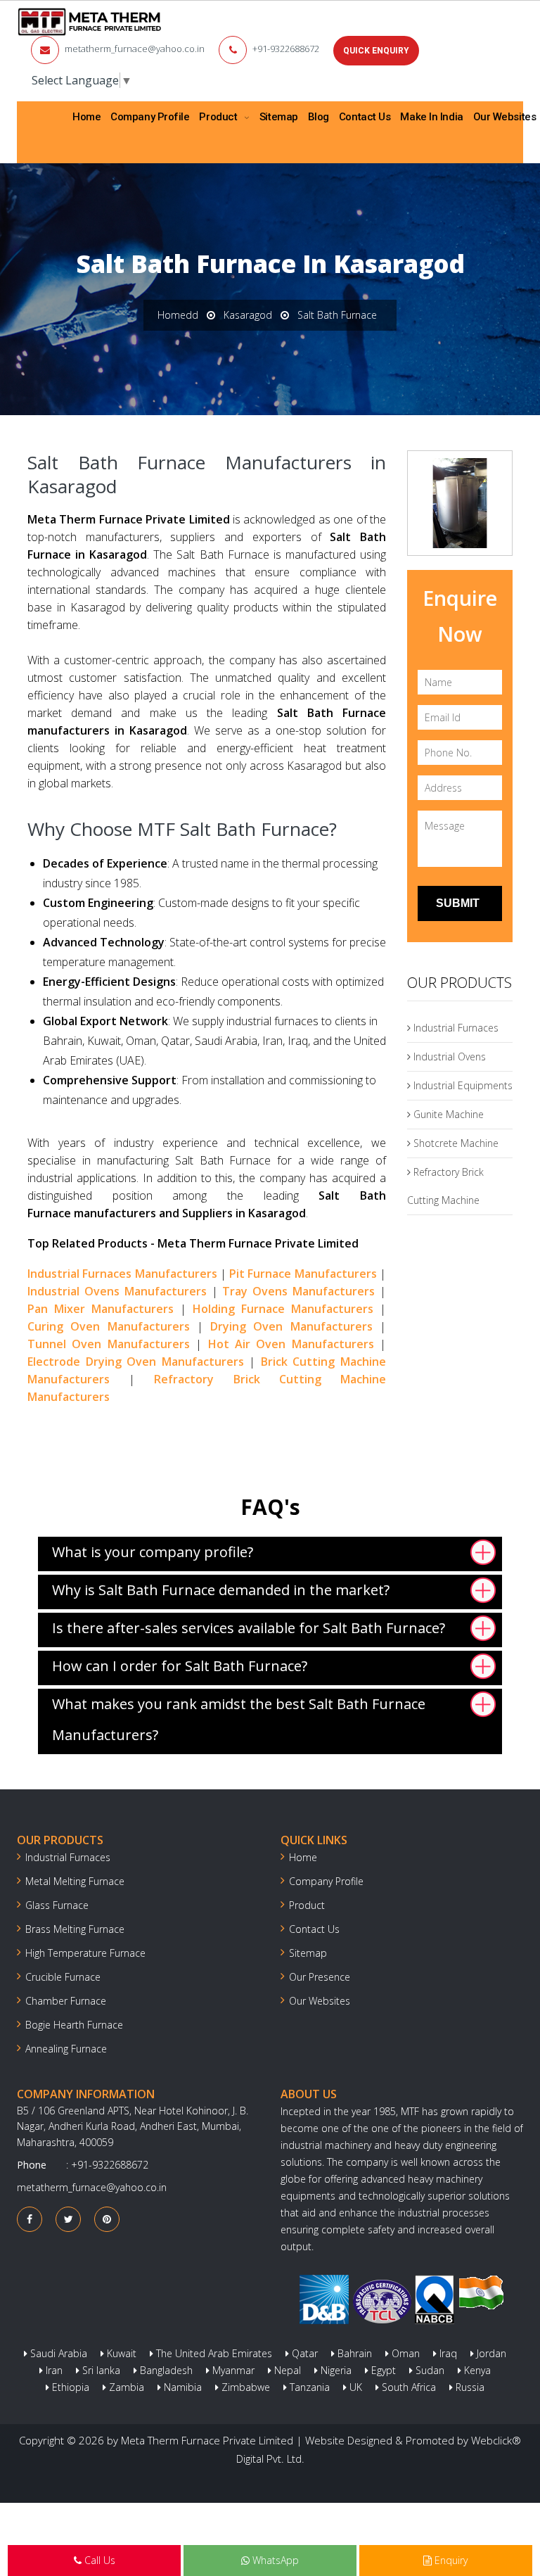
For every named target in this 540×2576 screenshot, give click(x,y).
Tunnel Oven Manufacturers (109, 1344)
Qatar (303, 2353)
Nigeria (335, 2370)
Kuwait (120, 2353)
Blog (319, 117)
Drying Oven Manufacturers (291, 1326)
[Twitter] (69, 2219)
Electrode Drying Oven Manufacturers (136, 1362)
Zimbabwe (244, 2387)
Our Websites (320, 2001)
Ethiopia (69, 2387)
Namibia (181, 2387)
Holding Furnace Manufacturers (283, 1309)
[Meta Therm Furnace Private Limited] (90, 22)
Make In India (431, 117)
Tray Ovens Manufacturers (298, 1291)
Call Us (98, 2560)
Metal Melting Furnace (75, 1881)
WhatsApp (274, 2560)
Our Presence (320, 1977)
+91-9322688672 (286, 49)
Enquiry (450, 2560)
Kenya (476, 2370)
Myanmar (232, 2370)
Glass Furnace (57, 1905)
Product (219, 117)
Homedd (178, 315)
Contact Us (365, 117)
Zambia (125, 2387)
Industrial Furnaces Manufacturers (122, 1274)
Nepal (286, 2370)
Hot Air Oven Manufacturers (291, 1344)
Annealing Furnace (66, 2049)
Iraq (447, 2353)
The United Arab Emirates (213, 2353)
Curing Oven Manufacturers (109, 1326)
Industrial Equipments (462, 1085)
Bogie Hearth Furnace (74, 2025)
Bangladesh (165, 2370)
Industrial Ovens (448, 1057)
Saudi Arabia (57, 2353)
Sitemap (279, 117)
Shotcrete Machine (455, 1143)
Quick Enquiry (376, 51)
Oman (404, 2353)
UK (354, 2387)
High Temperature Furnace (85, 1953)
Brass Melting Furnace (75, 1929)
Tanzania (308, 2387)
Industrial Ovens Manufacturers (117, 1291)
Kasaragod (248, 315)
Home (86, 117)
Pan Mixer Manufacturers (101, 1309)
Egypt (382, 2370)
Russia (469, 2387)
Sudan (429, 2370)
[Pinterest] (107, 2219)
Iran (53, 2370)
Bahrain (353, 2353)
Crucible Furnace (63, 1977)
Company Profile (150, 117)
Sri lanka (100, 2370)
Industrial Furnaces (455, 1028)
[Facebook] (30, 2219)
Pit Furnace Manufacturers (303, 1274)
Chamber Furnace (66, 2001)
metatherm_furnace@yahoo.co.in (135, 49)
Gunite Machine (447, 1114)
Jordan (490, 2353)
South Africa (407, 2387)
